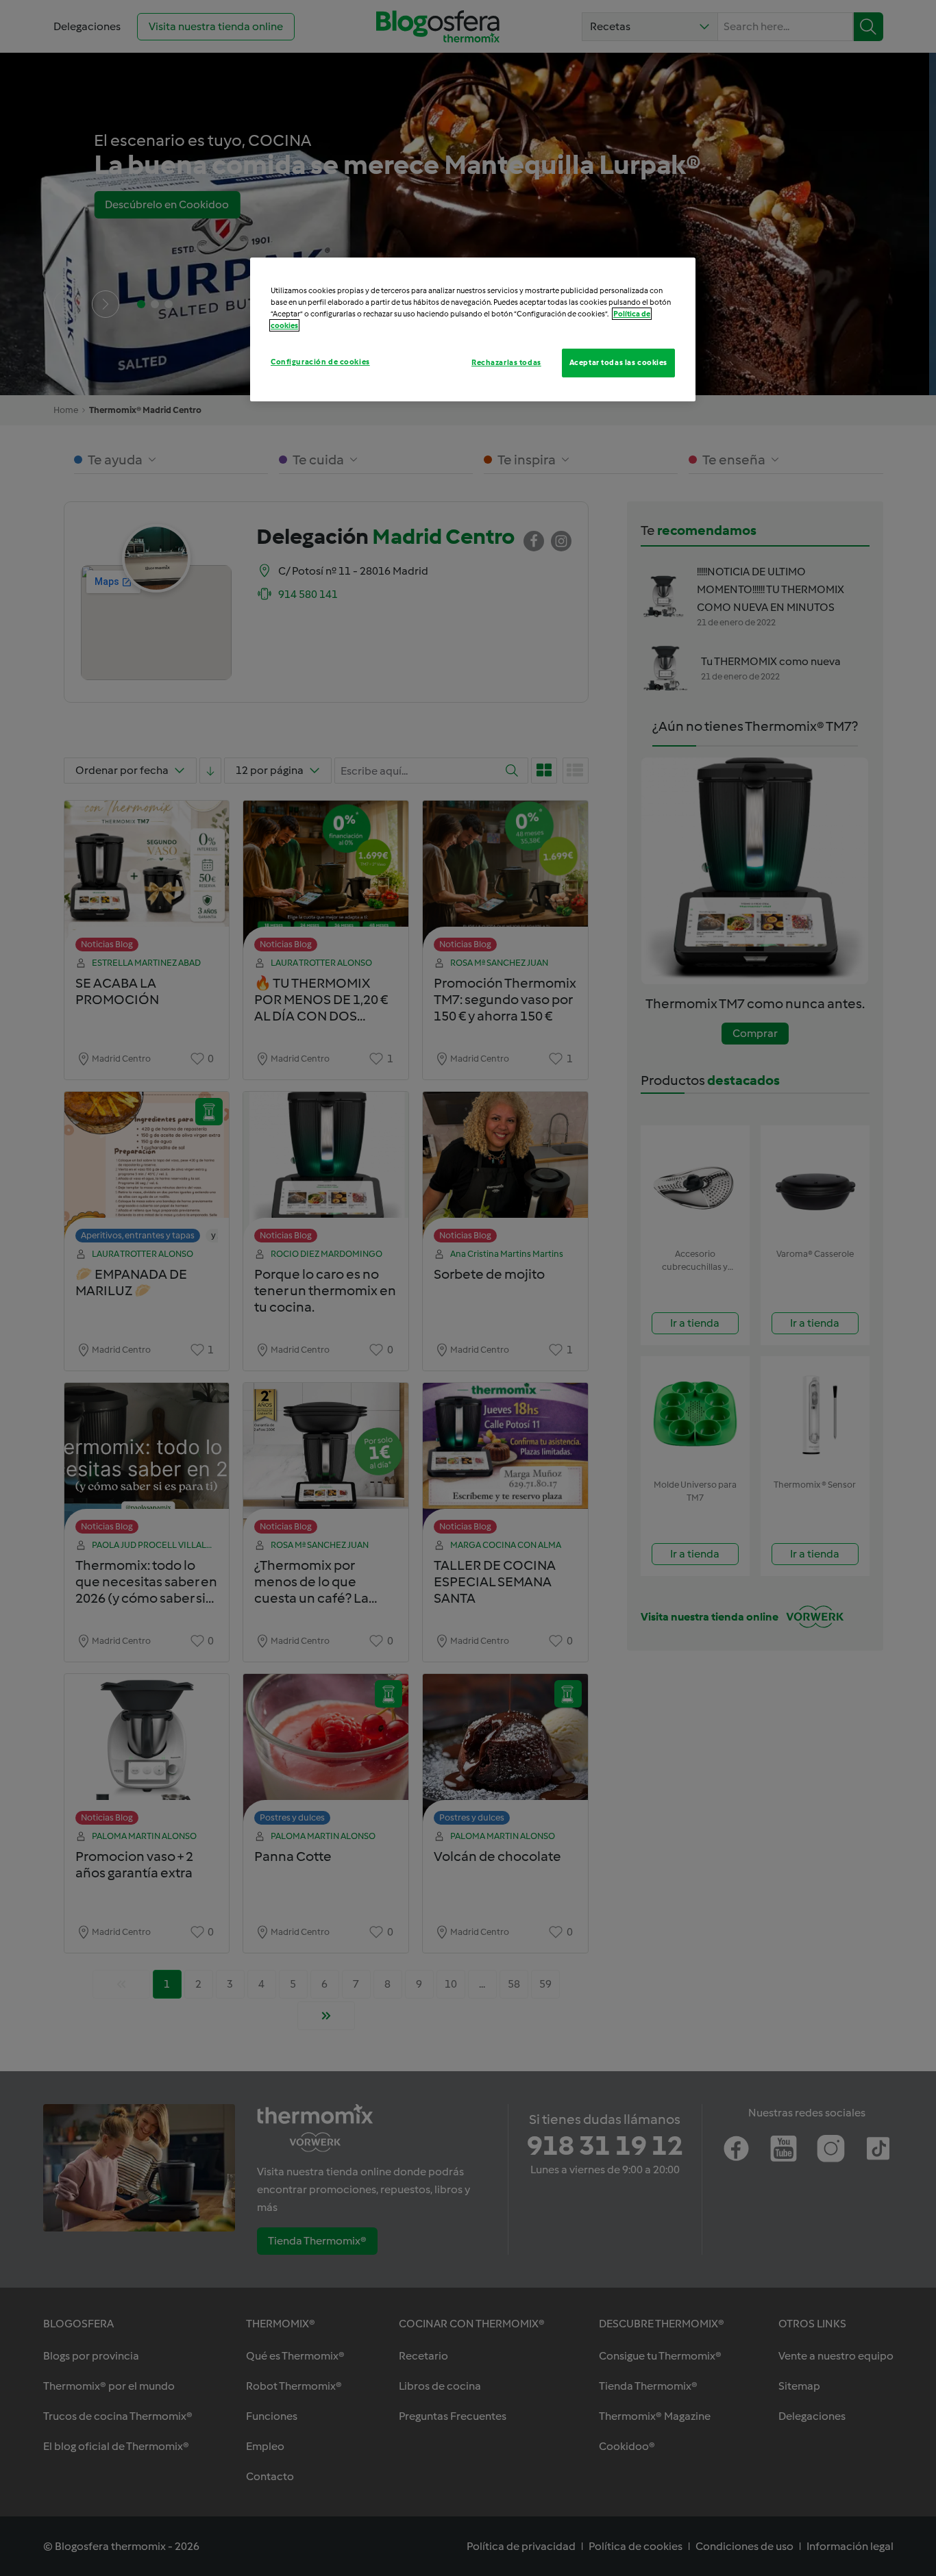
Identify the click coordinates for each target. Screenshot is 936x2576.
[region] (473, 329)
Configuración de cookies (320, 362)
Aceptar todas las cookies (618, 362)
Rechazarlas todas (506, 362)
